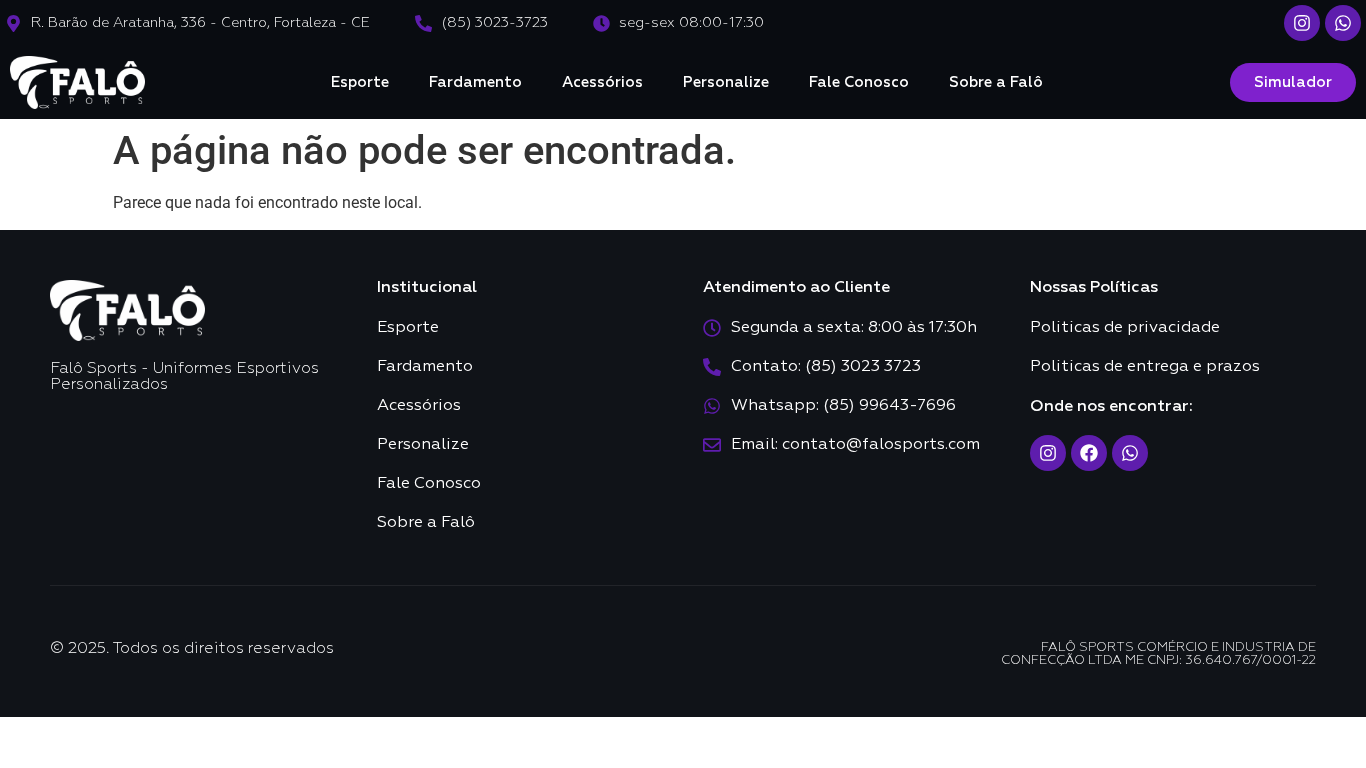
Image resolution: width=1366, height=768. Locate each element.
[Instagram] (1302, 23)
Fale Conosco (859, 82)
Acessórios (602, 82)
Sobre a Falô (996, 82)
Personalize (726, 82)
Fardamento (475, 82)
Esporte (360, 82)
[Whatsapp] (1343, 23)
